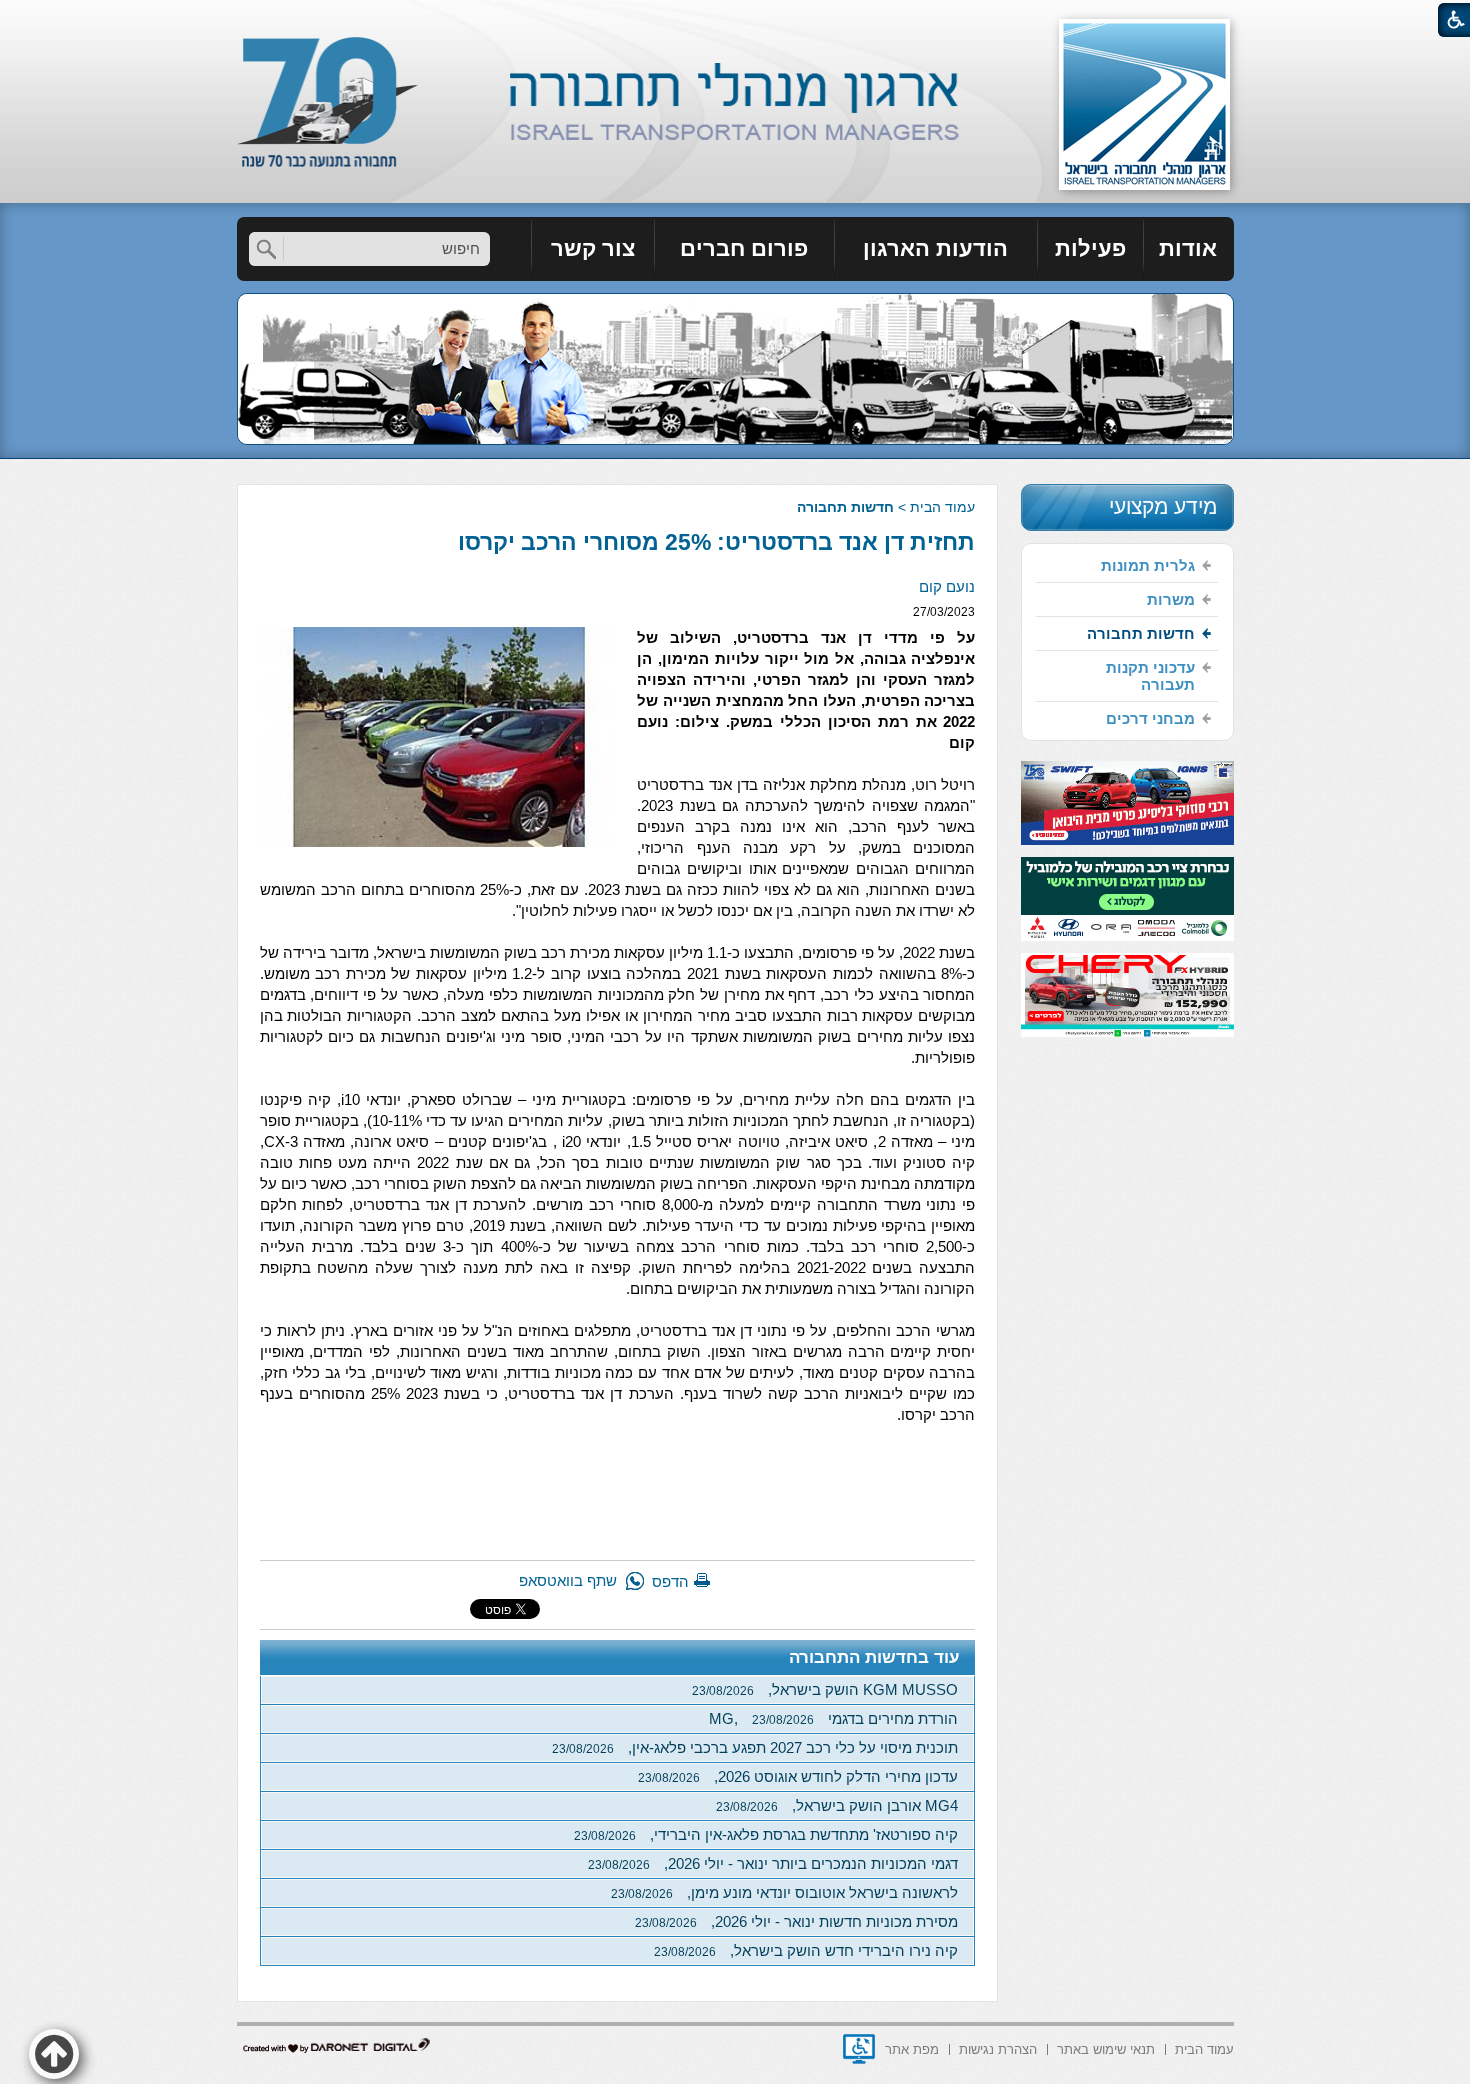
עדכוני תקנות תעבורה (1150, 676)
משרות (1171, 599)
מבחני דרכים (1150, 718)
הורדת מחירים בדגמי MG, (833, 1718)
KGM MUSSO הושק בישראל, (825, 1689)
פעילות (1090, 248)
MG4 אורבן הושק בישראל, (837, 1805)
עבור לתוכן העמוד (735, 19)
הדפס (670, 1581)
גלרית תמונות (1148, 565)
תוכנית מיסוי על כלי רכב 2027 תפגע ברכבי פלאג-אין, (755, 1747)
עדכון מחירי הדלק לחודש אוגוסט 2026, (798, 1776)
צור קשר (593, 248)
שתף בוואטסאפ (568, 1580)
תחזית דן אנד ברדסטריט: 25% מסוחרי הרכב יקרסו (716, 542)
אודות (1188, 248)
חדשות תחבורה (845, 507)
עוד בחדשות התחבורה (874, 1657)
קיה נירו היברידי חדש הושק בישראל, (806, 1950)
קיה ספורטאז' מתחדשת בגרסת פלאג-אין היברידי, (766, 1834)
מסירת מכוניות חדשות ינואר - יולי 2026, (796, 1921)
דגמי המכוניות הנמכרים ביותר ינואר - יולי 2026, (773, 1863)
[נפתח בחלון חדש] (859, 2049)
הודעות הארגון (935, 248)
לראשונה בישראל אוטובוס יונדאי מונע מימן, (784, 1892)
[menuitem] (1189, 249)
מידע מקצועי (1163, 506)
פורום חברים (744, 248)
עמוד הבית (942, 507)
